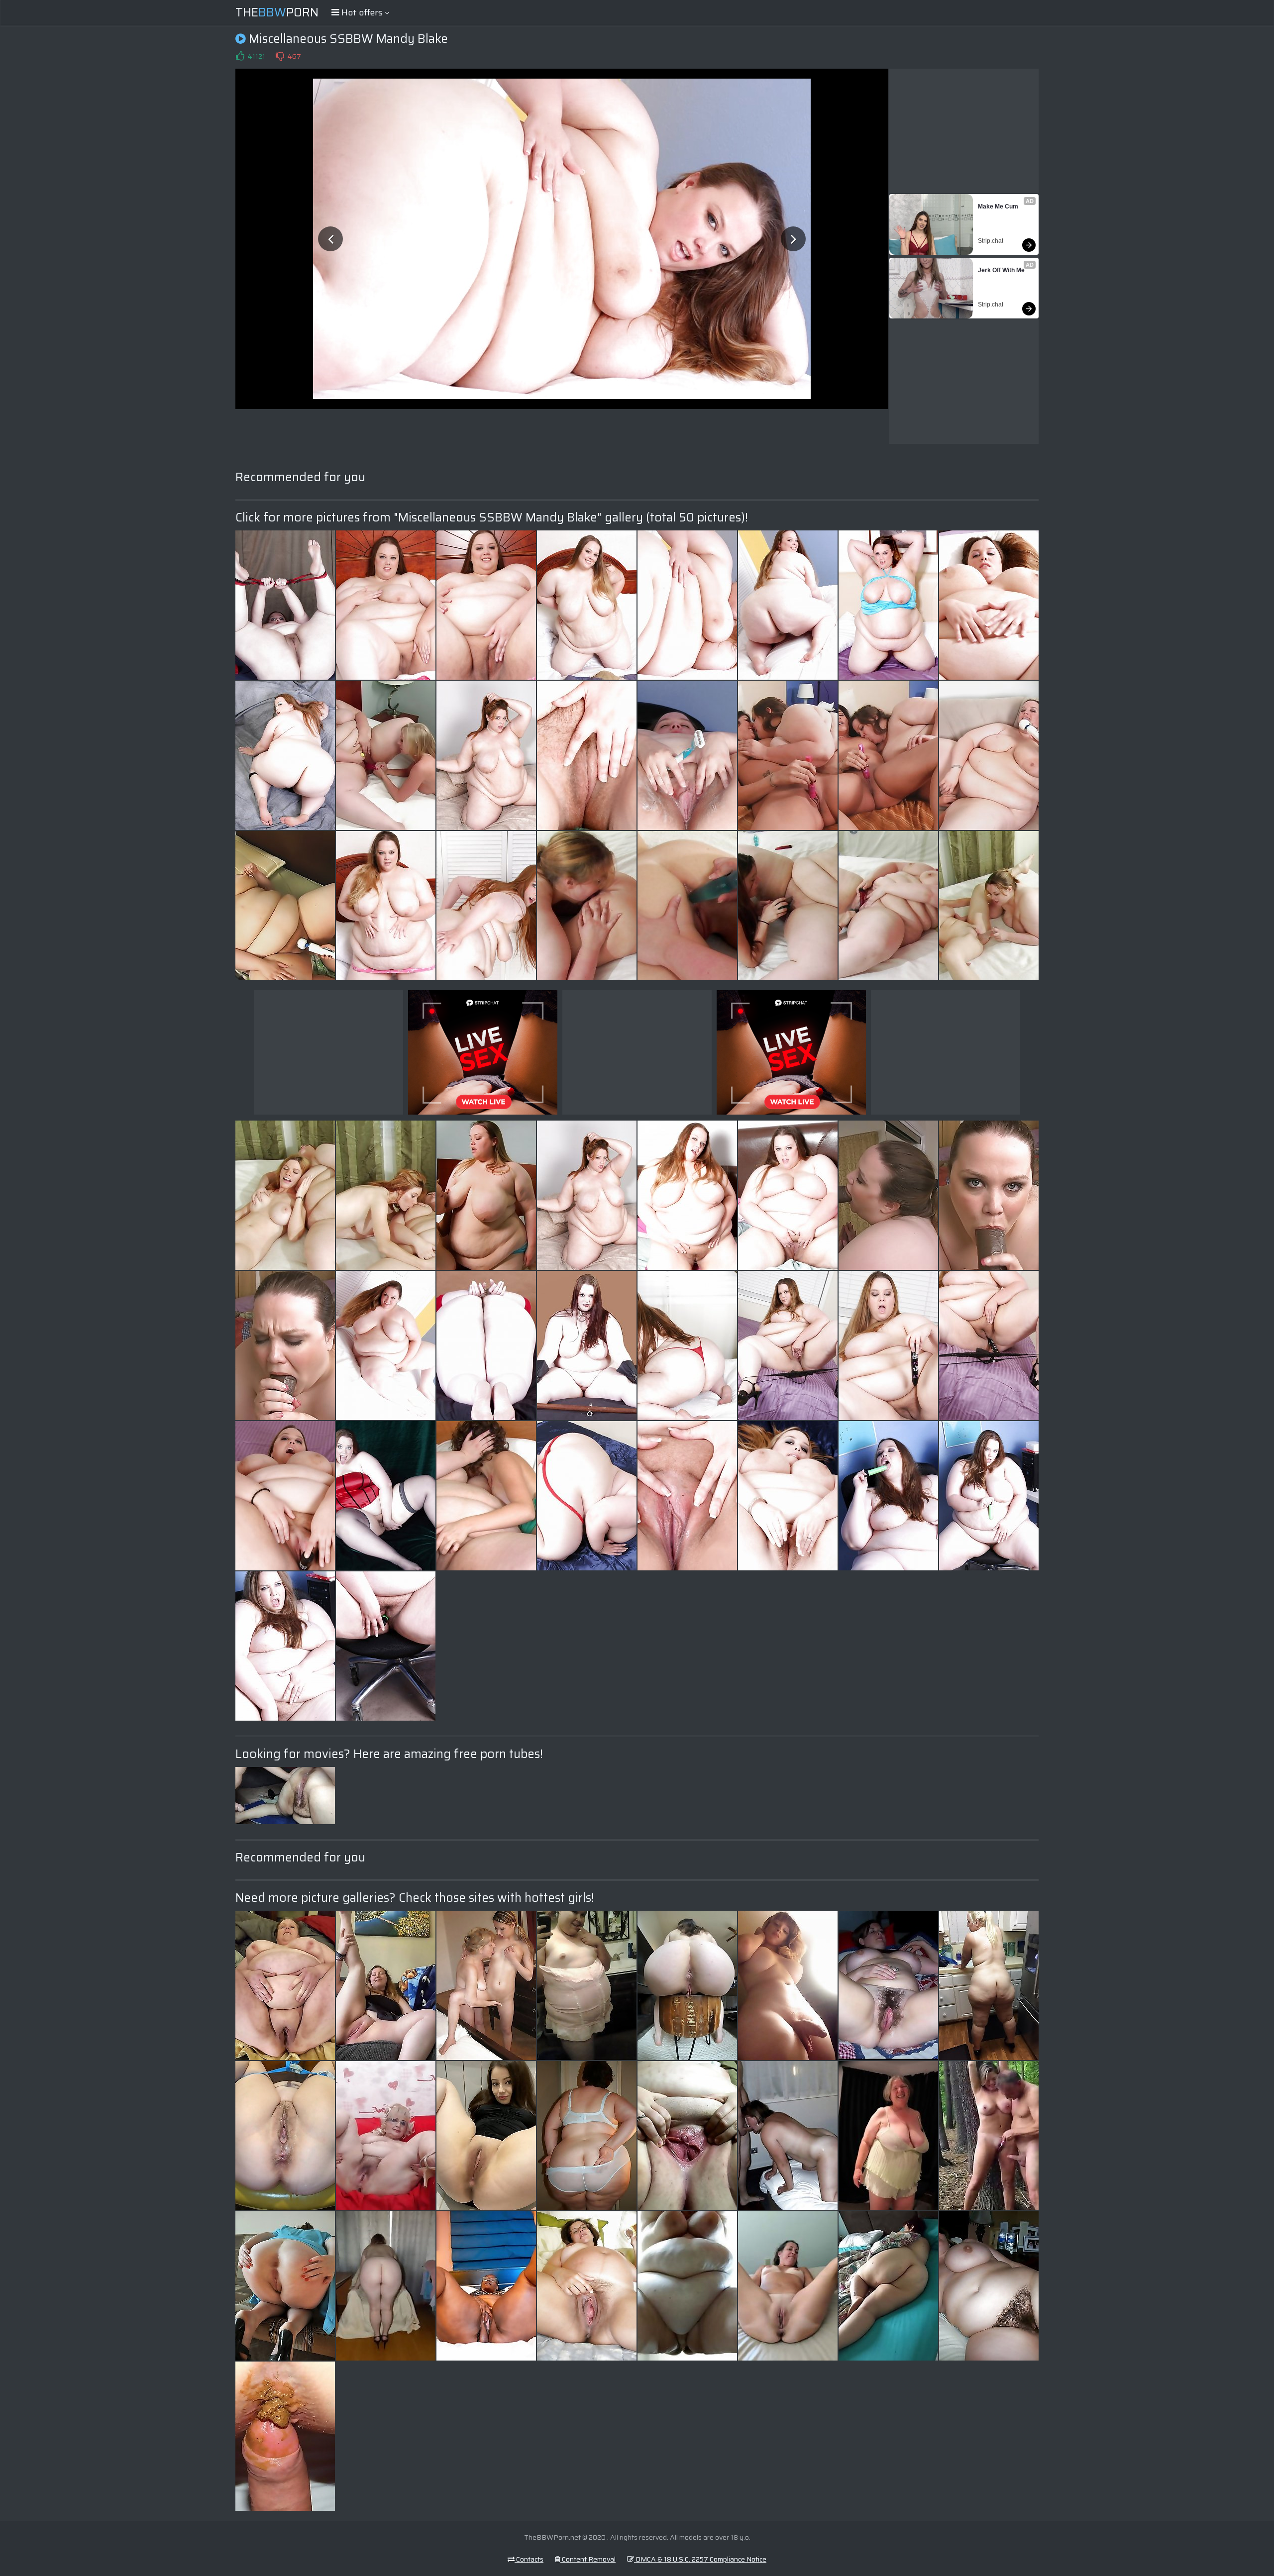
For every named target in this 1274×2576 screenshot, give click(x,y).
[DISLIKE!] (280, 56)
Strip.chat (991, 241)
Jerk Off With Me (1001, 270)
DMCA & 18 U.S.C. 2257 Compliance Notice (700, 2559)
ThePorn (277, 12)
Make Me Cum (998, 206)
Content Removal (588, 2559)
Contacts (529, 2559)
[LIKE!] (240, 56)
